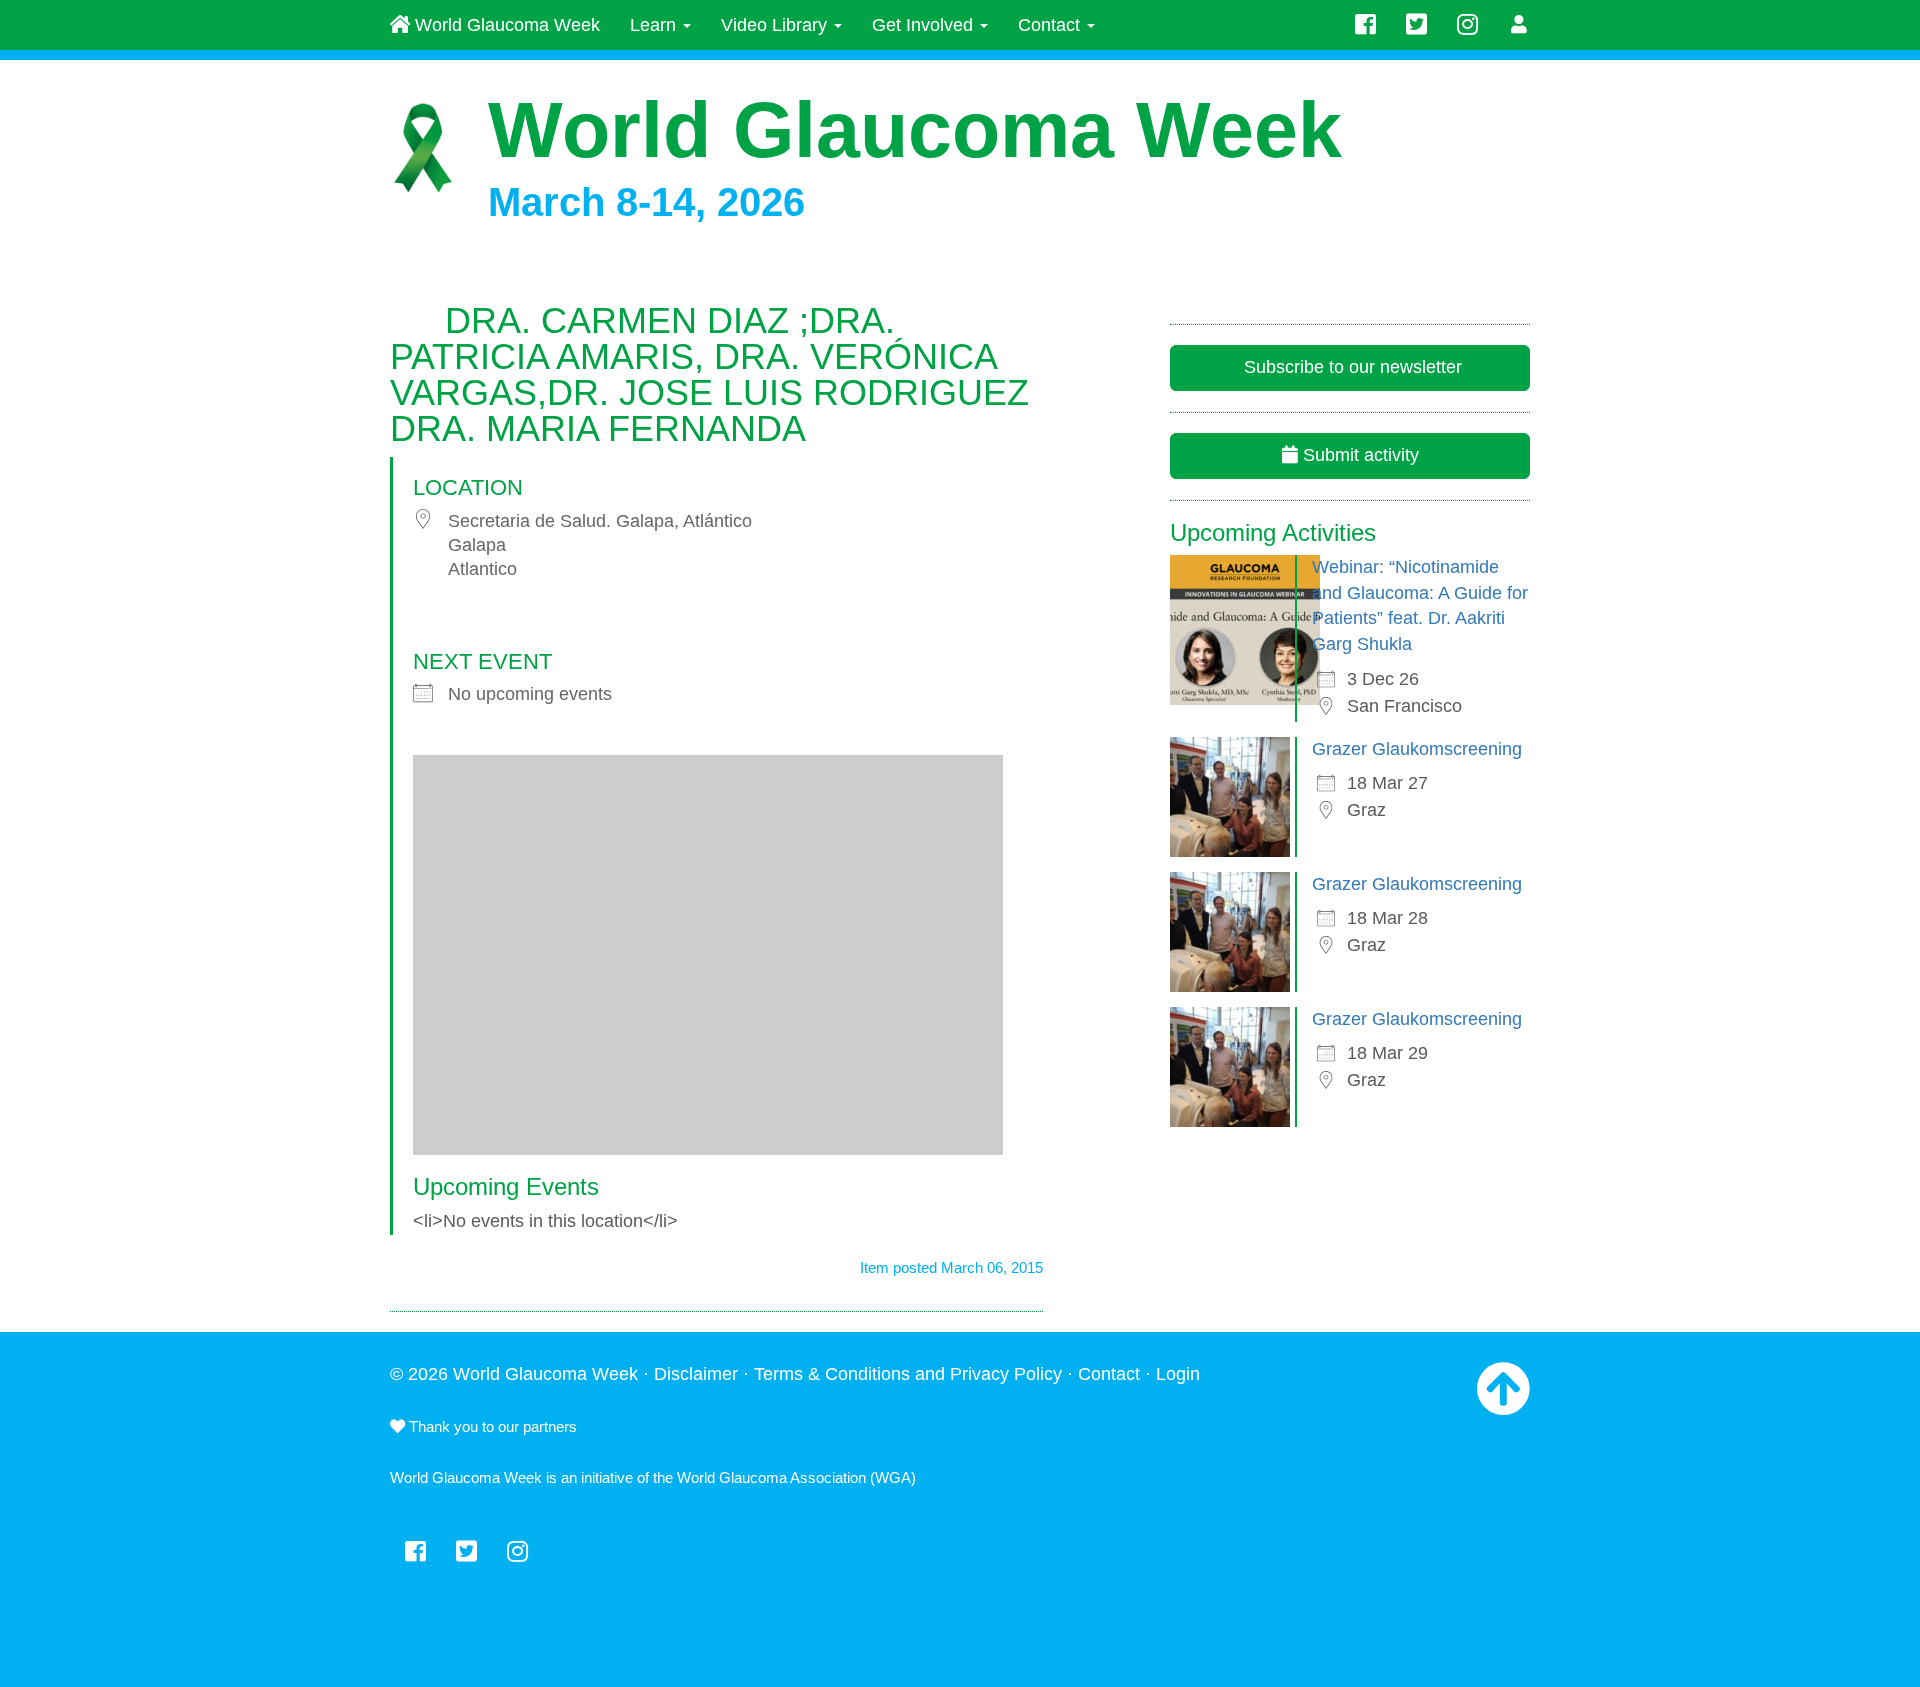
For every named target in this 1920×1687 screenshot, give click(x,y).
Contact (1051, 25)
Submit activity (1358, 455)
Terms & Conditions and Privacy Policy (908, 1374)
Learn (655, 25)
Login (1178, 1374)
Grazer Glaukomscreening (1417, 749)
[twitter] (1416, 25)
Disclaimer (696, 1374)
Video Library (776, 25)
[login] (1519, 25)
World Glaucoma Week (505, 25)
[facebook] (1365, 25)
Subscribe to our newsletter (1350, 367)
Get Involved (925, 25)
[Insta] (1467, 25)
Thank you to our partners (491, 1426)
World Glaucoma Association (771, 1477)
